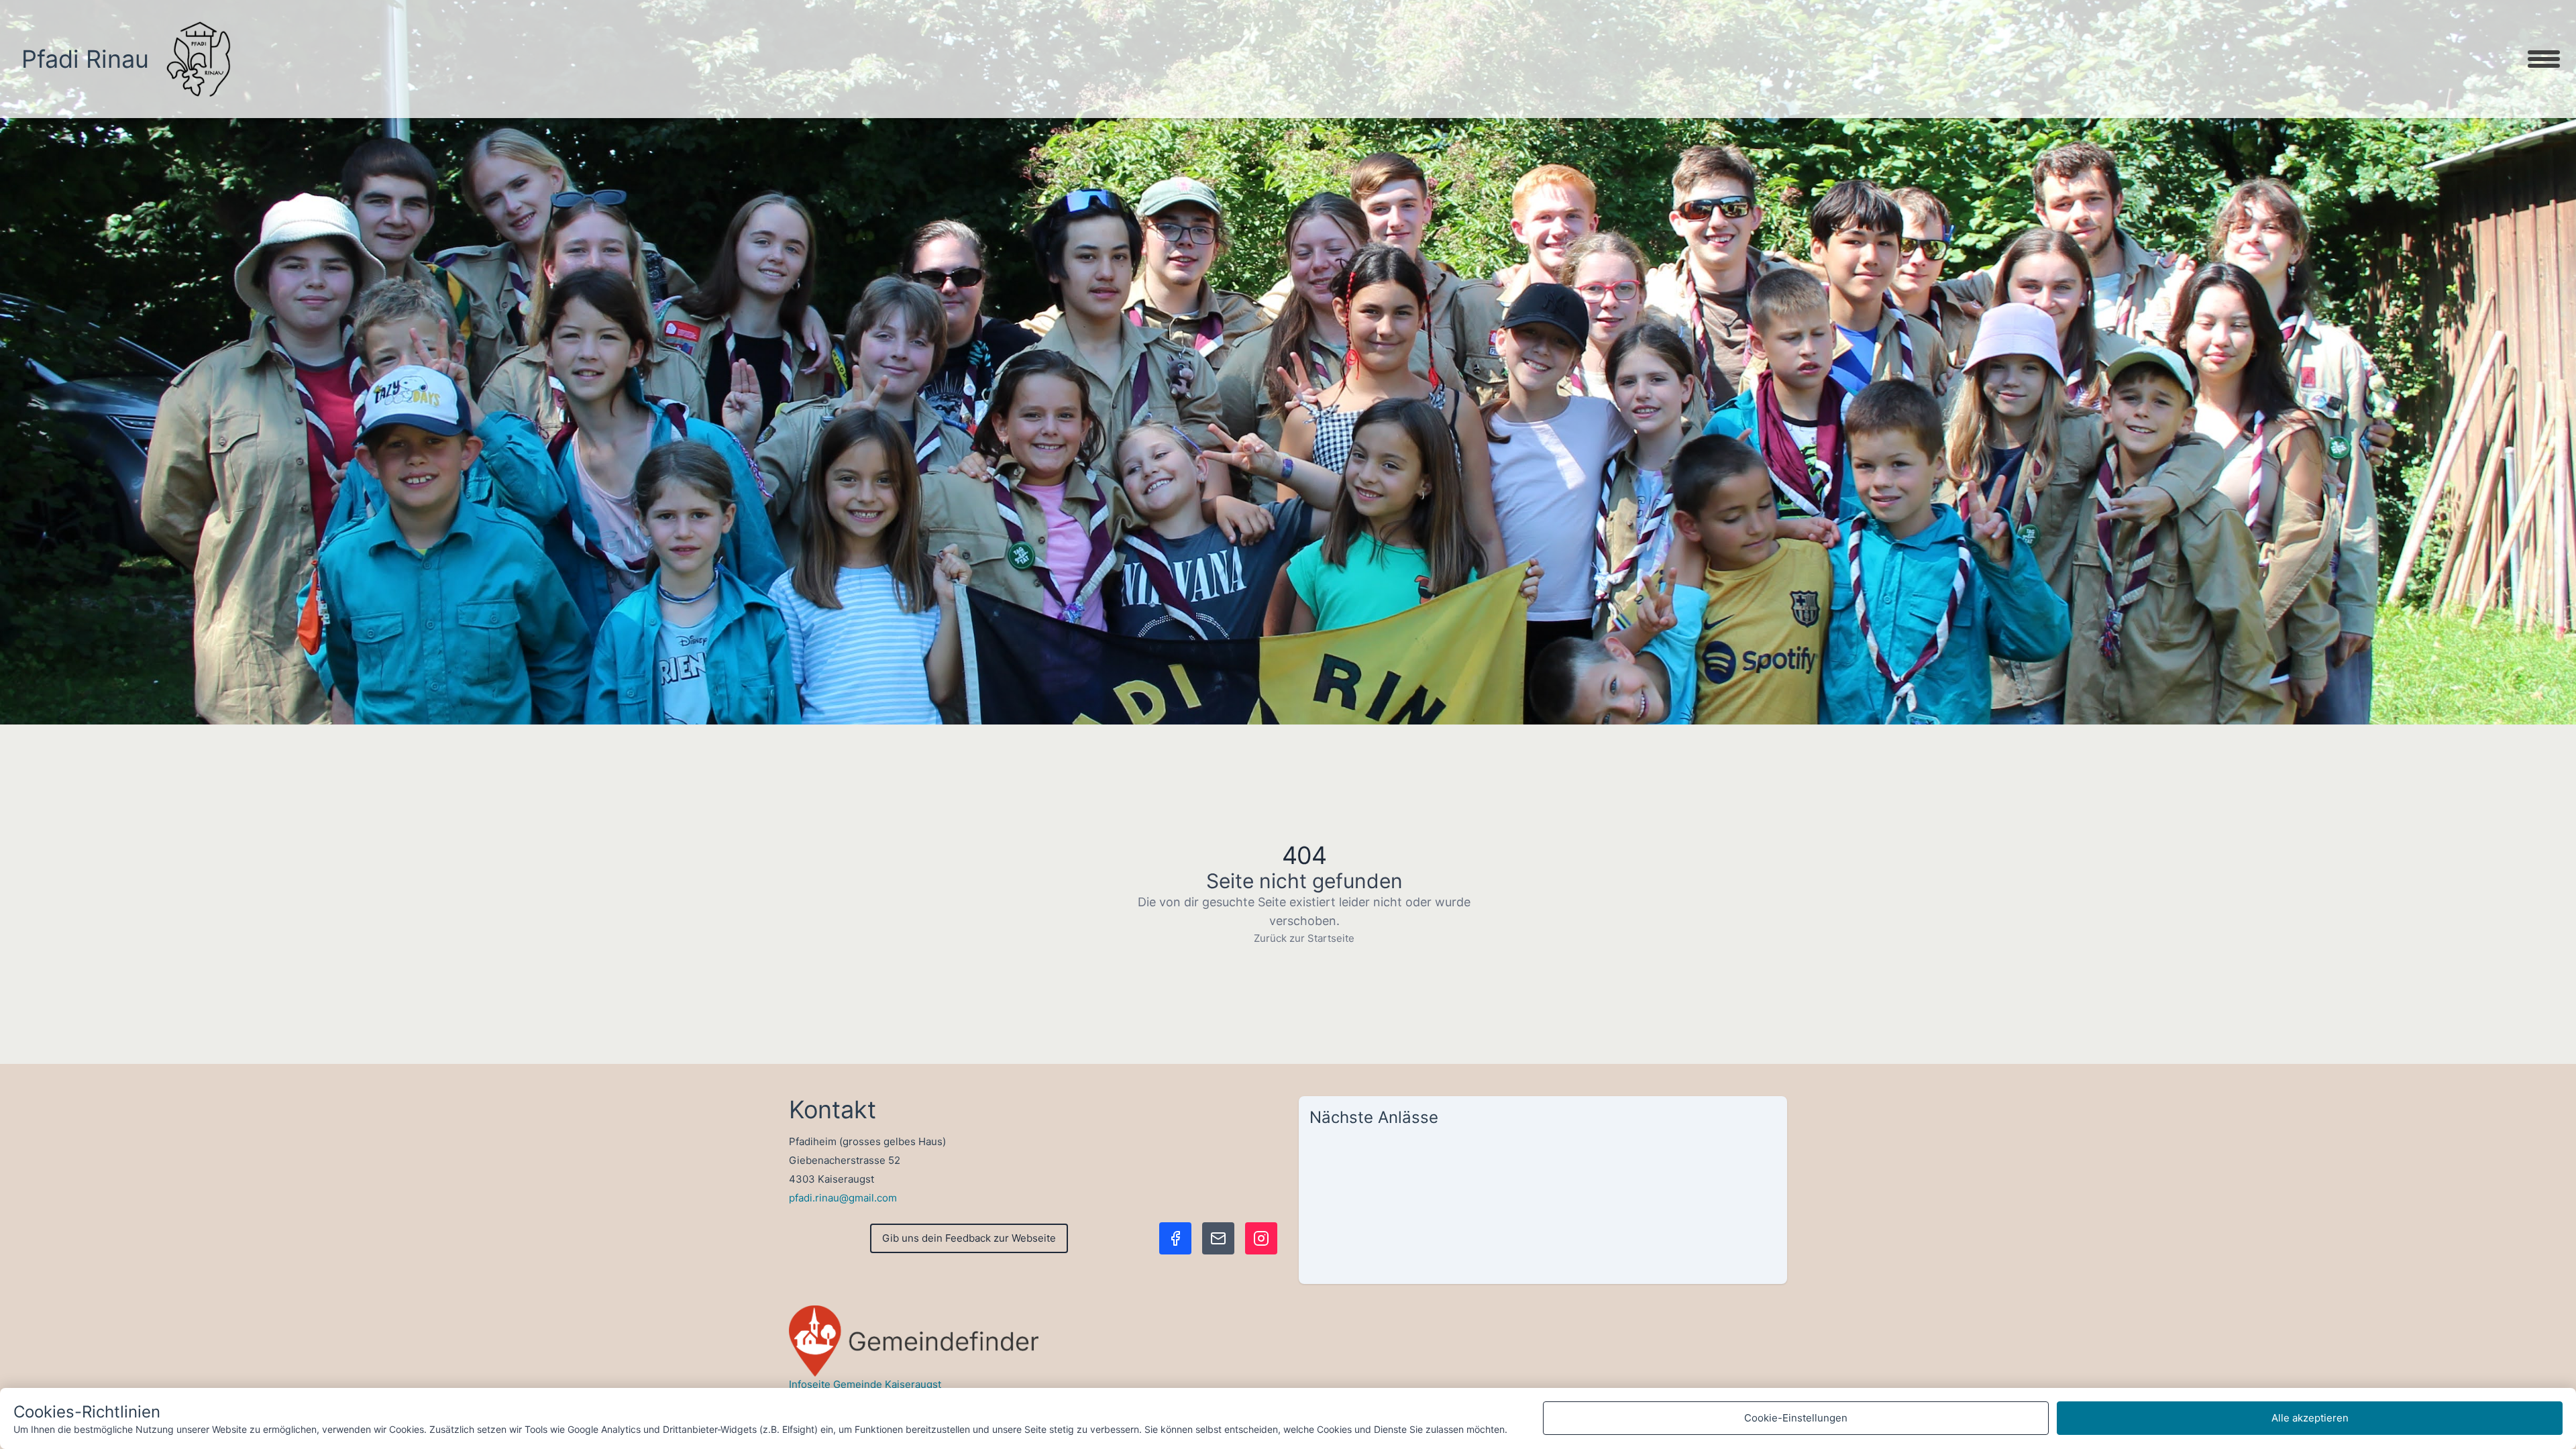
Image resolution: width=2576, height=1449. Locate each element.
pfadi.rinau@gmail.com (843, 1198)
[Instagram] (1261, 1238)
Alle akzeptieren (2310, 1418)
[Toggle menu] (2544, 59)
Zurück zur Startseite (1304, 938)
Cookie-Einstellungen (1796, 1418)
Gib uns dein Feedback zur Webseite (969, 1238)
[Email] (1218, 1238)
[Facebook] (1175, 1238)
